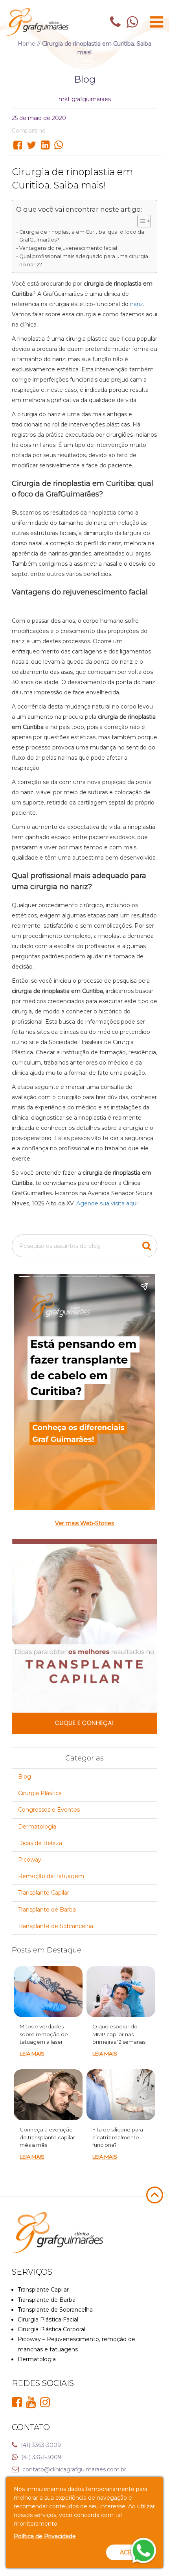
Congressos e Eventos (49, 1810)
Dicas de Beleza (40, 1843)
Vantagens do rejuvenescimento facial (68, 248)
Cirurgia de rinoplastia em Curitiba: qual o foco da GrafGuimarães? (82, 236)
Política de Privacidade (45, 2536)
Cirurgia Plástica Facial (48, 2320)
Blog (25, 1777)
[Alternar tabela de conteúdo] (140, 221)
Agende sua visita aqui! (107, 1203)
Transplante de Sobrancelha (56, 1926)
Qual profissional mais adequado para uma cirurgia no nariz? (84, 260)
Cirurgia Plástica (40, 1793)
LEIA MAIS (32, 2054)
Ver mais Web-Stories (84, 1523)
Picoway (30, 1860)
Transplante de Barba (47, 1910)
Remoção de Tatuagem (51, 1876)
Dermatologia (37, 1827)
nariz (137, 304)
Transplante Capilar (44, 1893)
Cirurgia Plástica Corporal (51, 2329)
